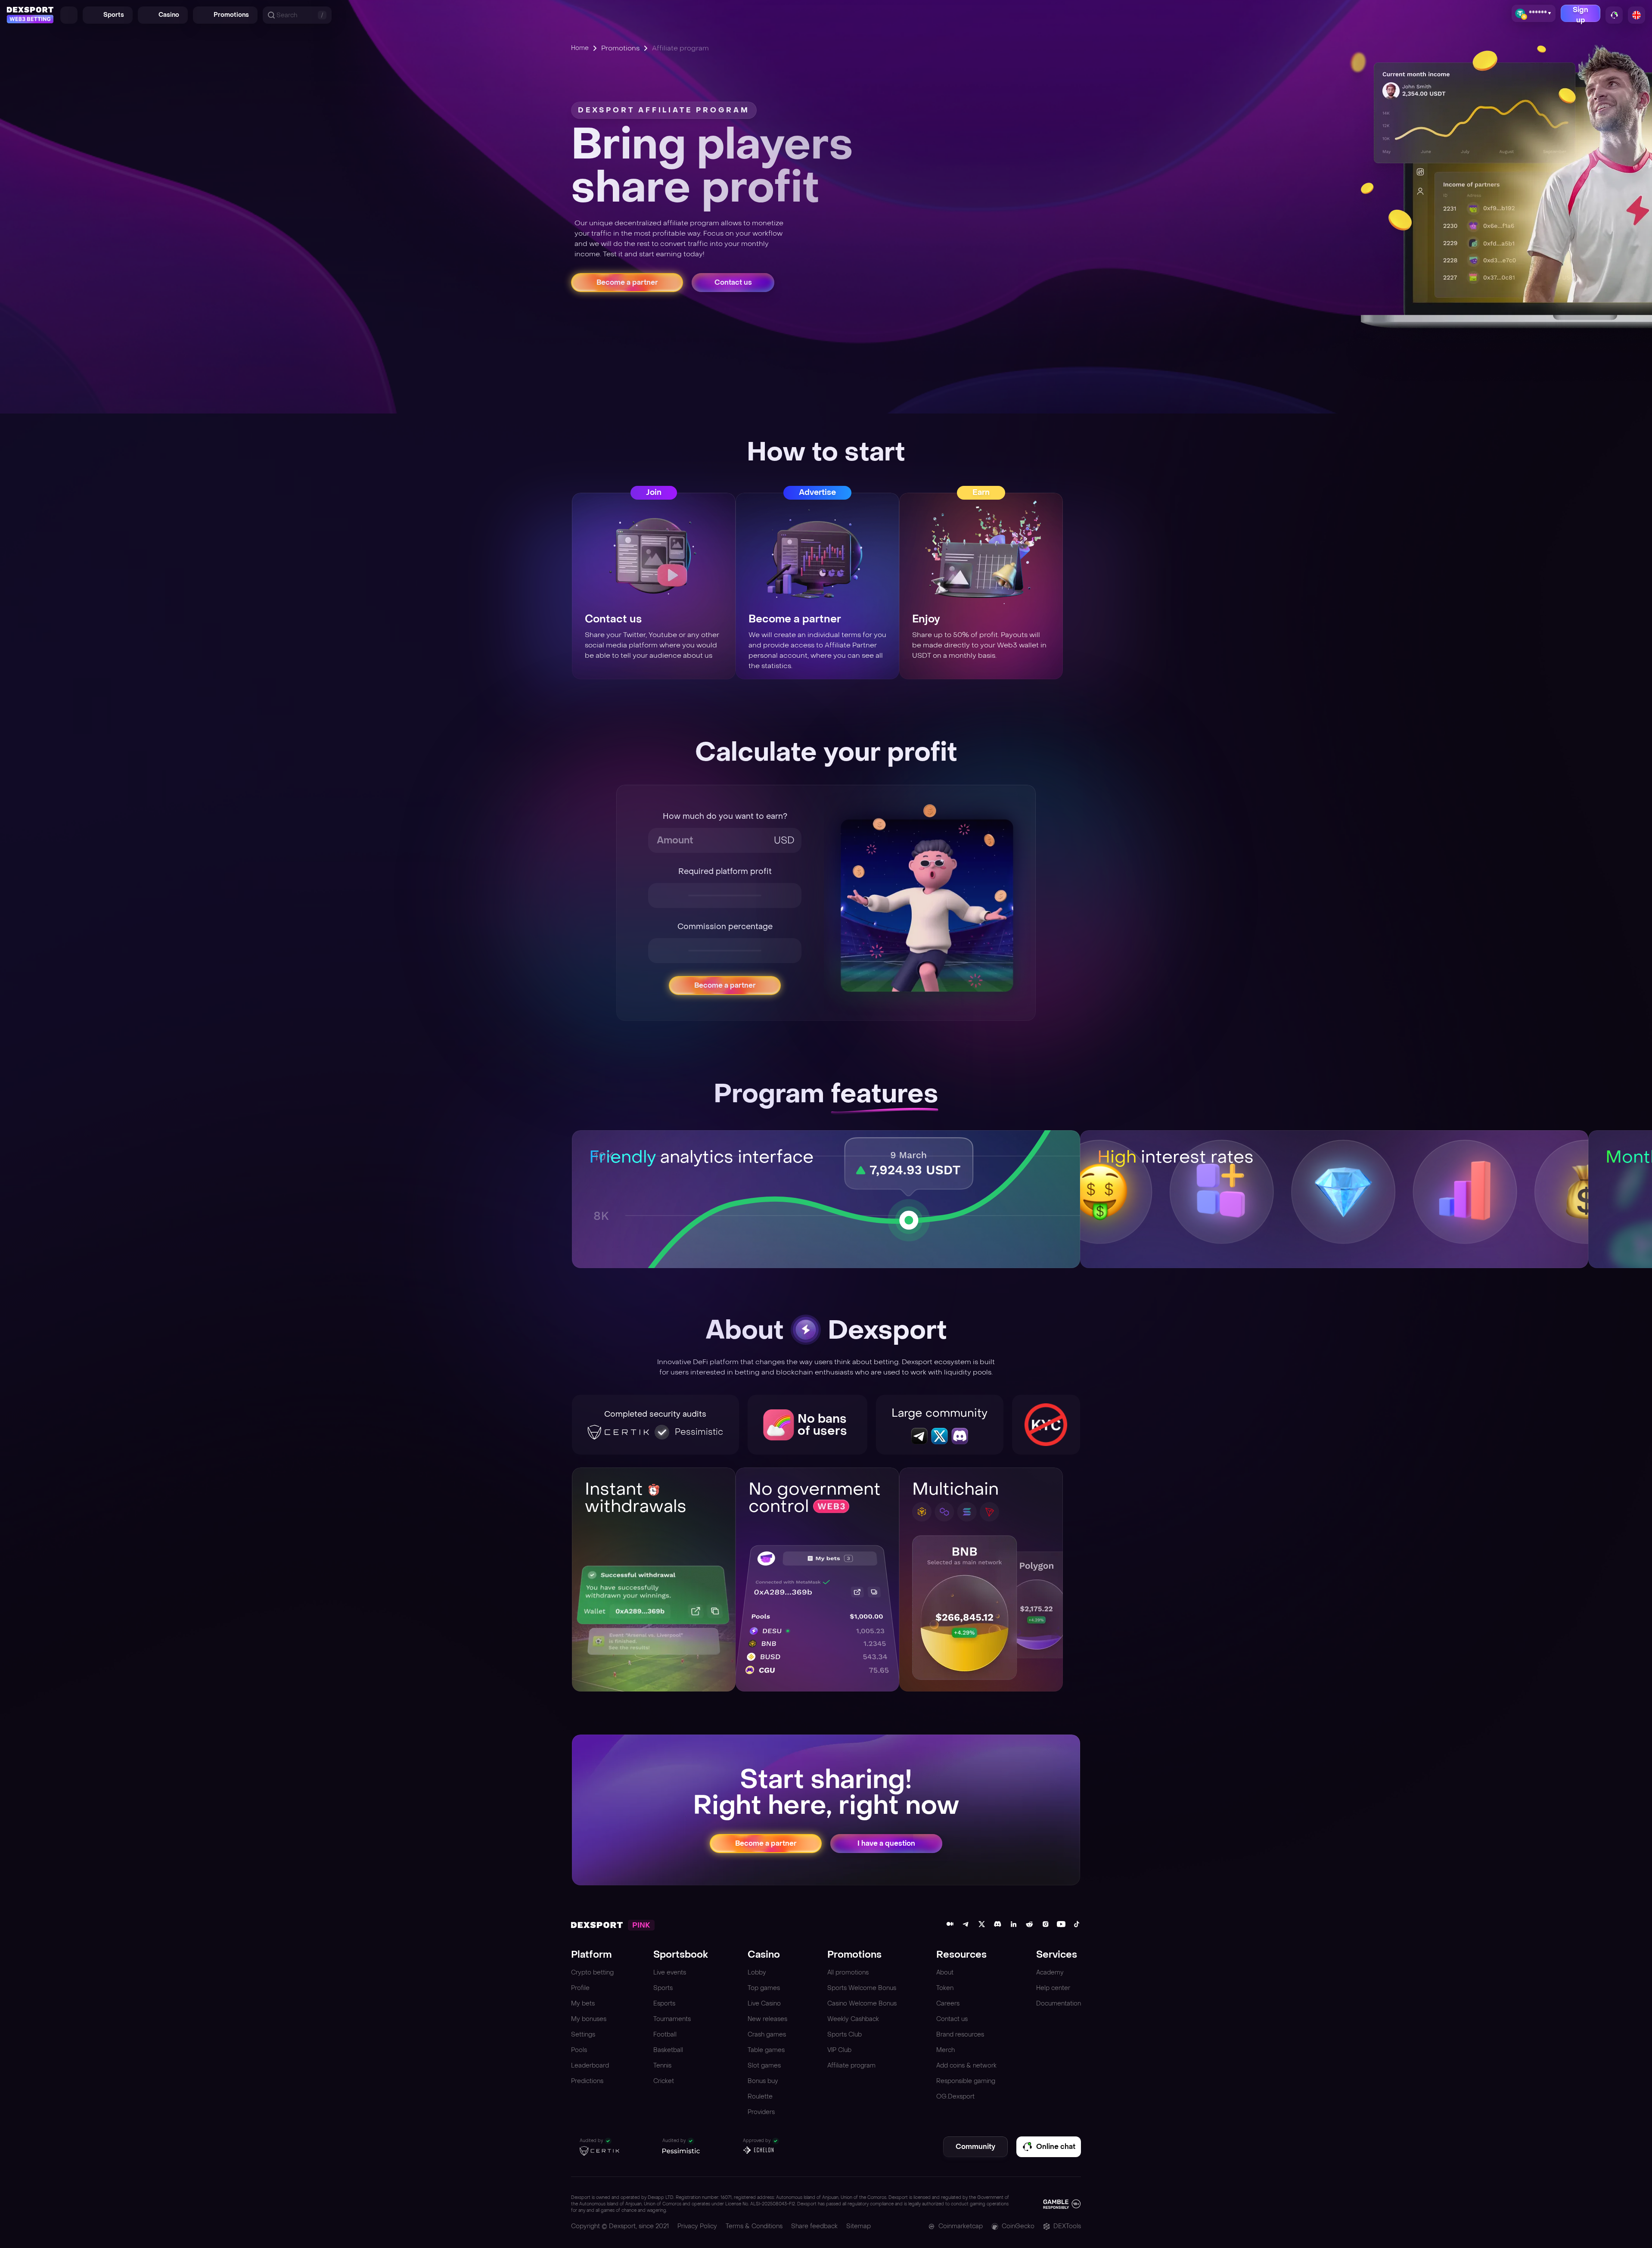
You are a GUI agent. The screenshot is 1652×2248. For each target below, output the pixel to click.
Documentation (1059, 2004)
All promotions (848, 1973)
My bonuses (589, 2019)
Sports (663, 1988)
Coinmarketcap (961, 2226)
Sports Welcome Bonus (862, 1988)
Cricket (664, 2081)
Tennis (662, 2066)
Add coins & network (966, 2066)
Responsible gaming (966, 2081)
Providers (761, 2112)
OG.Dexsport (955, 2097)
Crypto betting (592, 1973)
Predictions (587, 2081)
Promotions (620, 48)
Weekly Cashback (853, 2019)
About (945, 1973)
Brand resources (960, 2035)
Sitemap (859, 2226)
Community (975, 2147)
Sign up (1581, 14)
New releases (767, 2019)
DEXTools (1067, 2226)
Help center (1053, 1988)
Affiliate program (851, 2066)
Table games (766, 2050)
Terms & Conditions (754, 2226)
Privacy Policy (697, 2226)
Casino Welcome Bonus (862, 2004)
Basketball (668, 2050)
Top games (764, 1988)
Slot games (764, 2066)
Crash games (767, 2035)
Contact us (952, 2019)
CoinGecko (1018, 2226)
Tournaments (672, 2019)
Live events (670, 1973)
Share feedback (814, 2226)
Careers (948, 2004)
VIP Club (839, 2050)
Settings (583, 2035)
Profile (580, 1988)
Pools (579, 2050)
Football (665, 2035)
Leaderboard (590, 2066)
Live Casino (764, 2004)
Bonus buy (763, 2081)
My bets (583, 2004)
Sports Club (845, 2035)
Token (945, 1988)
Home (580, 48)
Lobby (757, 1973)
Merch (946, 2050)
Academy (1050, 1973)
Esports (664, 2004)
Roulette (760, 2097)
